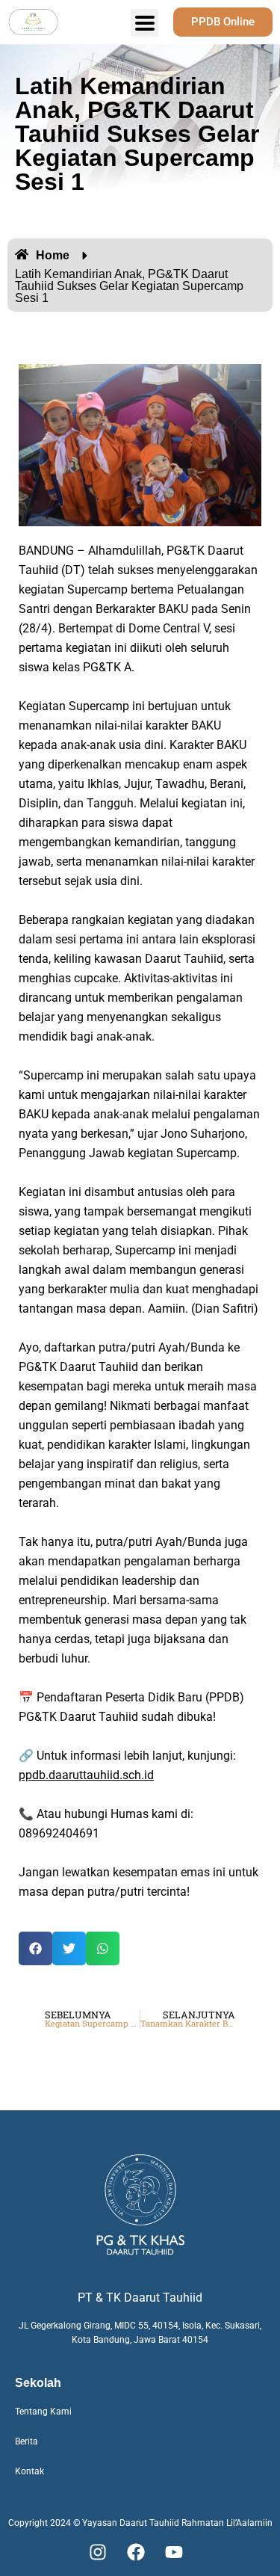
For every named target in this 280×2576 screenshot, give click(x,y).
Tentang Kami (43, 2412)
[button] (35, 1948)
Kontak (29, 2471)
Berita (27, 2441)
